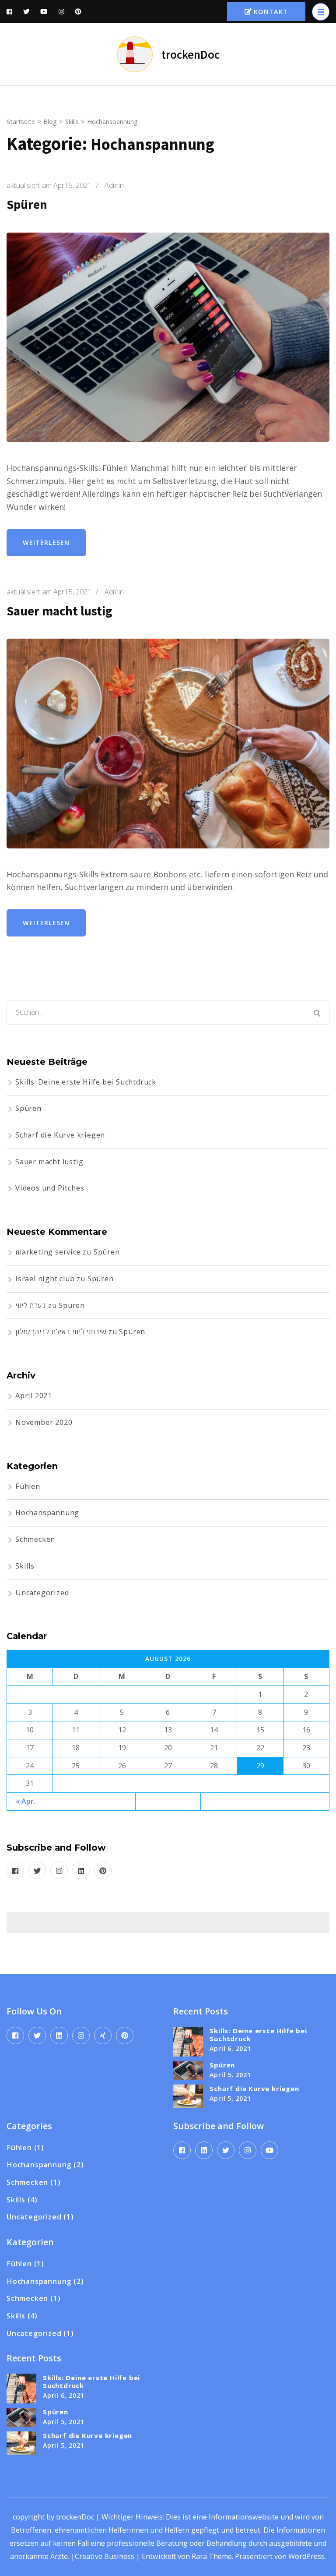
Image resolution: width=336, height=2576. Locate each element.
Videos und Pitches (50, 1188)
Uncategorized (42, 1593)
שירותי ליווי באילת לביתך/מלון (61, 1332)
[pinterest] (103, 1870)
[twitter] (37, 1870)
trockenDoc (191, 54)
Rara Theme (212, 2556)
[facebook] (15, 1870)
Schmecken (35, 1539)
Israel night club (45, 1279)
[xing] (103, 2035)
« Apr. (26, 1801)
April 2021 (34, 1396)
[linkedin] (81, 1870)
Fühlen (28, 1486)
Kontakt (271, 12)
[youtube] (269, 2150)
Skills (25, 1566)
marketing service (48, 1252)
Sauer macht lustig (59, 611)
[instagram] (59, 1870)
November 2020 (44, 1422)
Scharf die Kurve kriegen (60, 1135)
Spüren (27, 205)
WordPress (306, 2556)
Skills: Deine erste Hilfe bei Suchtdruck (86, 1082)
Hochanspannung (47, 1512)
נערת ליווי (31, 1305)
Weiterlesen (46, 542)
